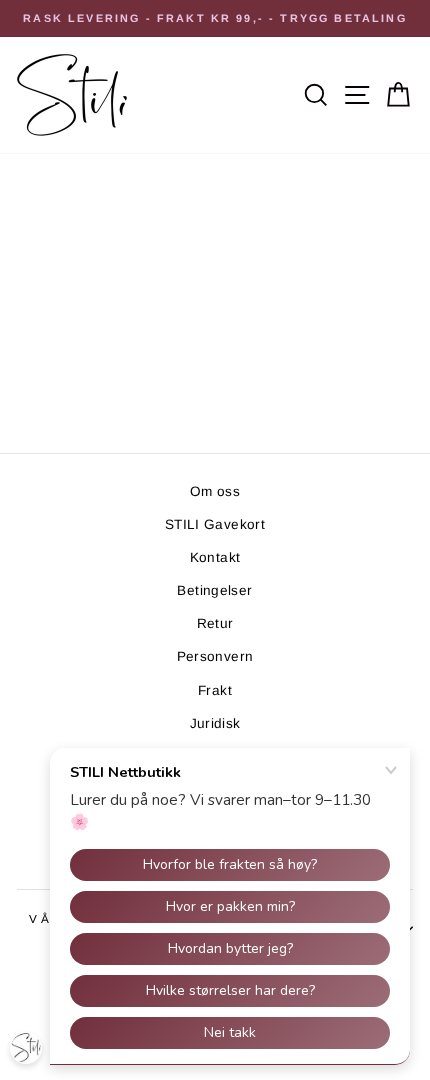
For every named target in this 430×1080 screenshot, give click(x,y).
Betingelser (214, 590)
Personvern (215, 656)
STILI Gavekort (215, 524)
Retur (215, 623)
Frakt (215, 690)
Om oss (215, 491)
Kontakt (215, 557)
